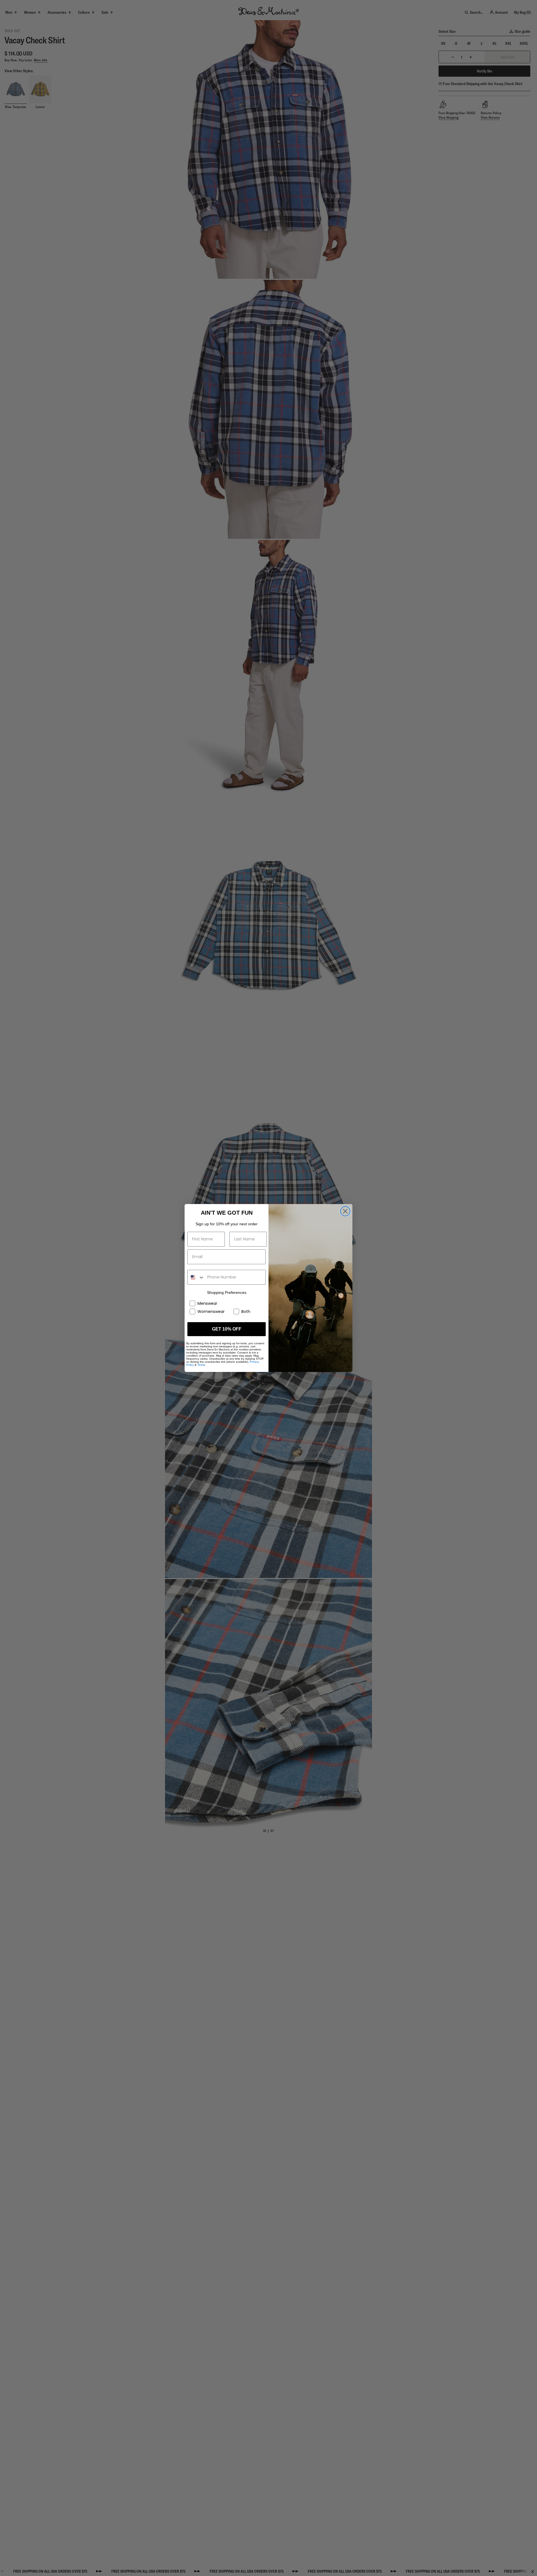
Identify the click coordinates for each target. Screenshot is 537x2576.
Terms (201, 1365)
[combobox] (196, 1277)
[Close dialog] (345, 1211)
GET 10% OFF (227, 1329)
